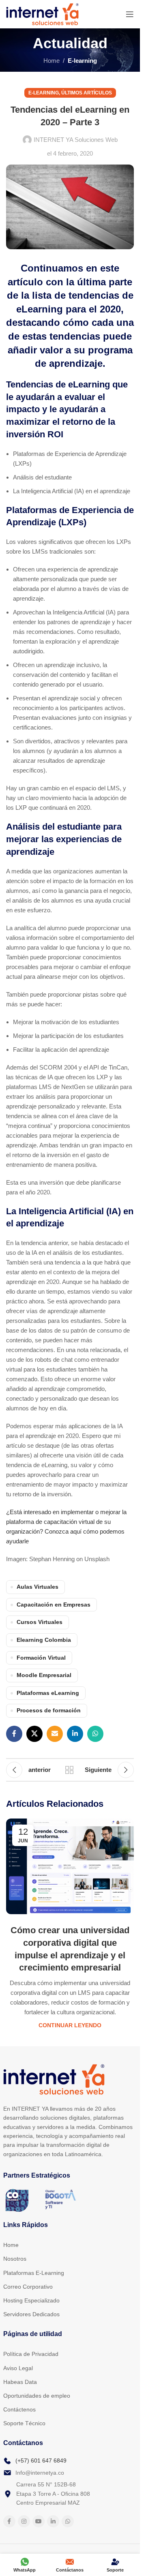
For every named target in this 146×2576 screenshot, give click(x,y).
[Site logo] (42, 14)
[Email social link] (55, 1734)
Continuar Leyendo (70, 2025)
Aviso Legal (18, 2368)
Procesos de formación (49, 1711)
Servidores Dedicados (31, 2314)
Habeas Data (20, 2382)
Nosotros (15, 2259)
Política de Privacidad (31, 2354)
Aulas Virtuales (38, 1587)
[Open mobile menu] (130, 14)
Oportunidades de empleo (37, 2396)
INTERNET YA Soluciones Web (76, 140)
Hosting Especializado (31, 2300)
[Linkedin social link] (75, 1734)
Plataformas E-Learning (34, 2273)
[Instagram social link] (24, 2521)
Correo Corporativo (28, 2287)
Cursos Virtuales (40, 1622)
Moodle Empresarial (44, 1675)
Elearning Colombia (44, 1640)
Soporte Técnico (24, 2423)
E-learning (82, 61)
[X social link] (34, 1734)
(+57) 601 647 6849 (41, 2460)
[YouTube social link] (39, 2521)
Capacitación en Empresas (54, 1605)
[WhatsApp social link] (95, 1734)
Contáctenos (19, 2409)
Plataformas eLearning (48, 1693)
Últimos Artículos (87, 93)
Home (52, 61)
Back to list (70, 1770)
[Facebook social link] (14, 1734)
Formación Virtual (41, 1658)
